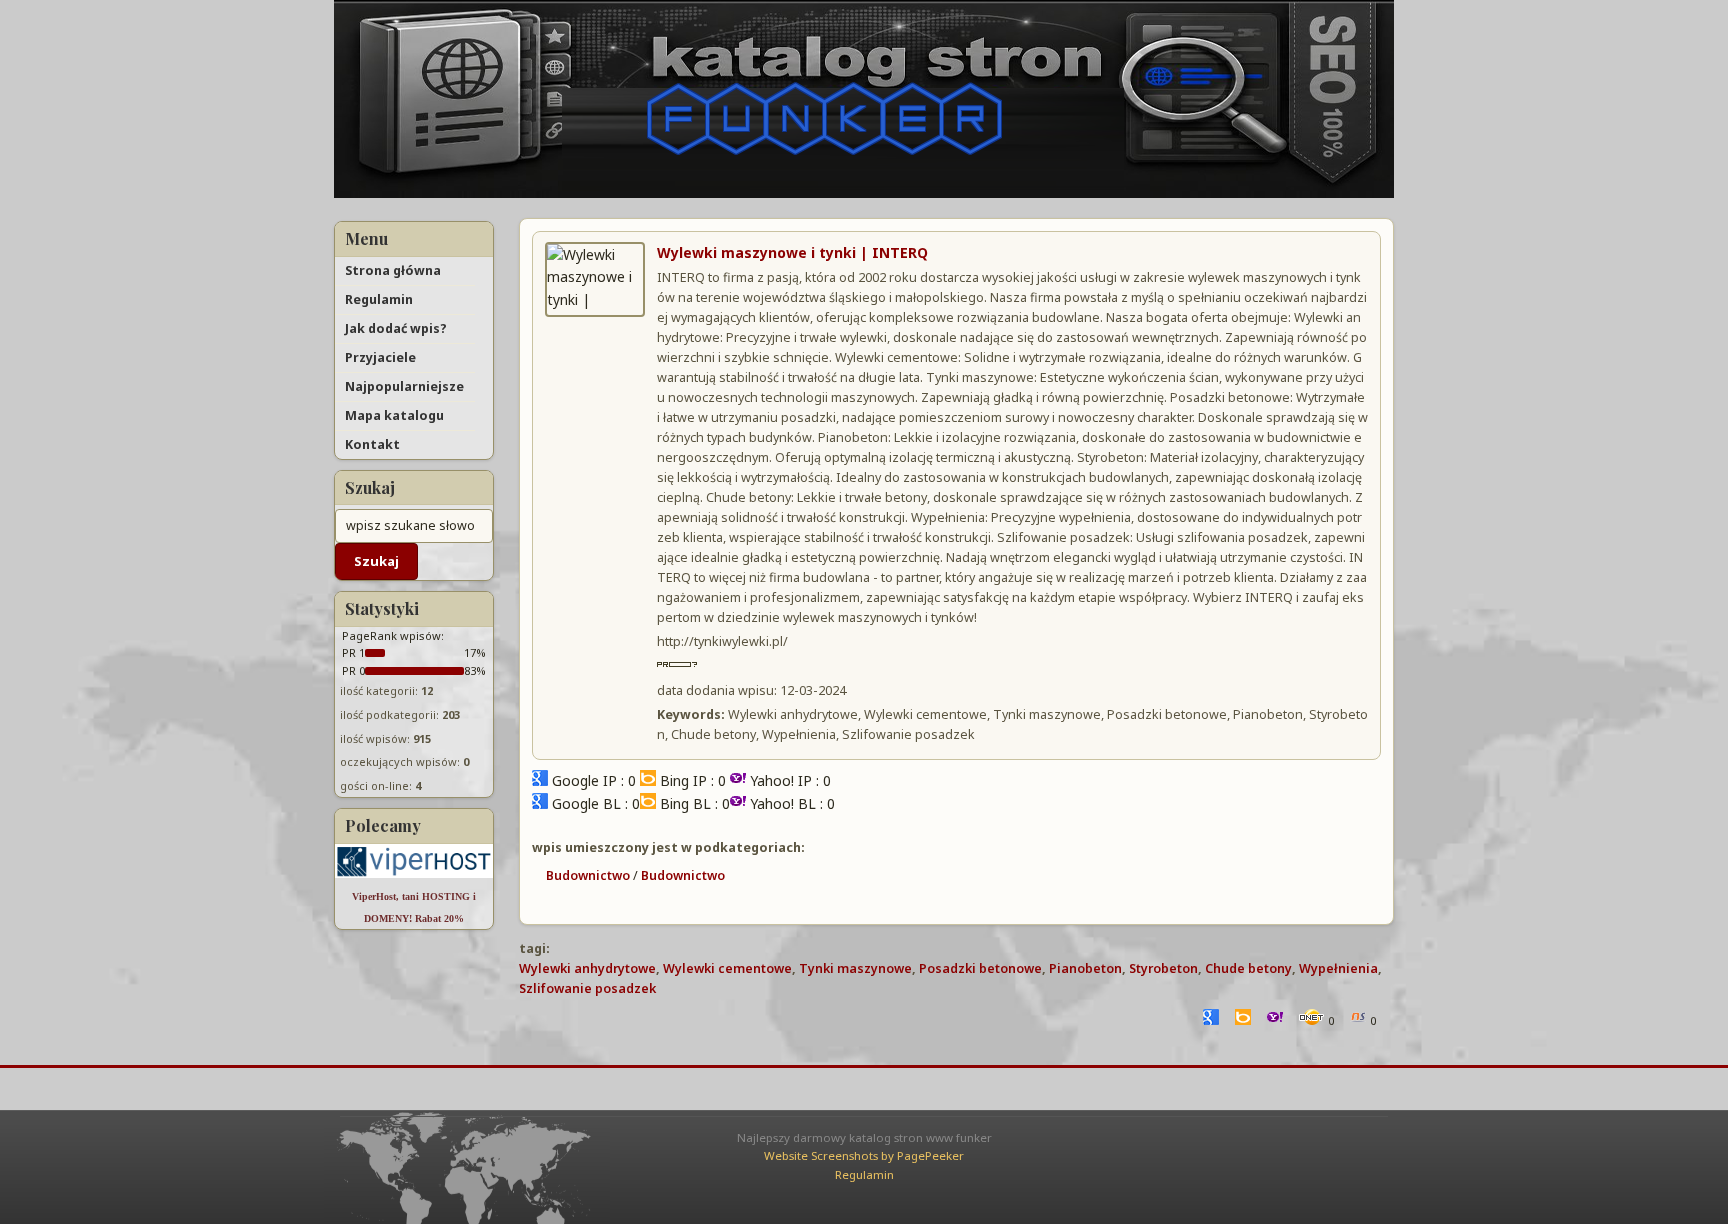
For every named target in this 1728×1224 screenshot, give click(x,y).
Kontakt (372, 444)
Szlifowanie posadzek (587, 988)
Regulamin (379, 299)
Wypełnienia (1338, 968)
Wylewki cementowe (727, 968)
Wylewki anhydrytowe (587, 968)
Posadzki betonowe (980, 968)
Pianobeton (1085, 968)
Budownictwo (588, 875)
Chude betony (1248, 968)
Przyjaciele (380, 357)
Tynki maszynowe (855, 968)
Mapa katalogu (394, 415)
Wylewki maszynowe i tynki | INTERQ (792, 252)
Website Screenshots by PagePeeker (864, 1155)
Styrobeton (1163, 968)
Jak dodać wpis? (396, 328)
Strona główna (393, 270)
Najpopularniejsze (404, 386)
